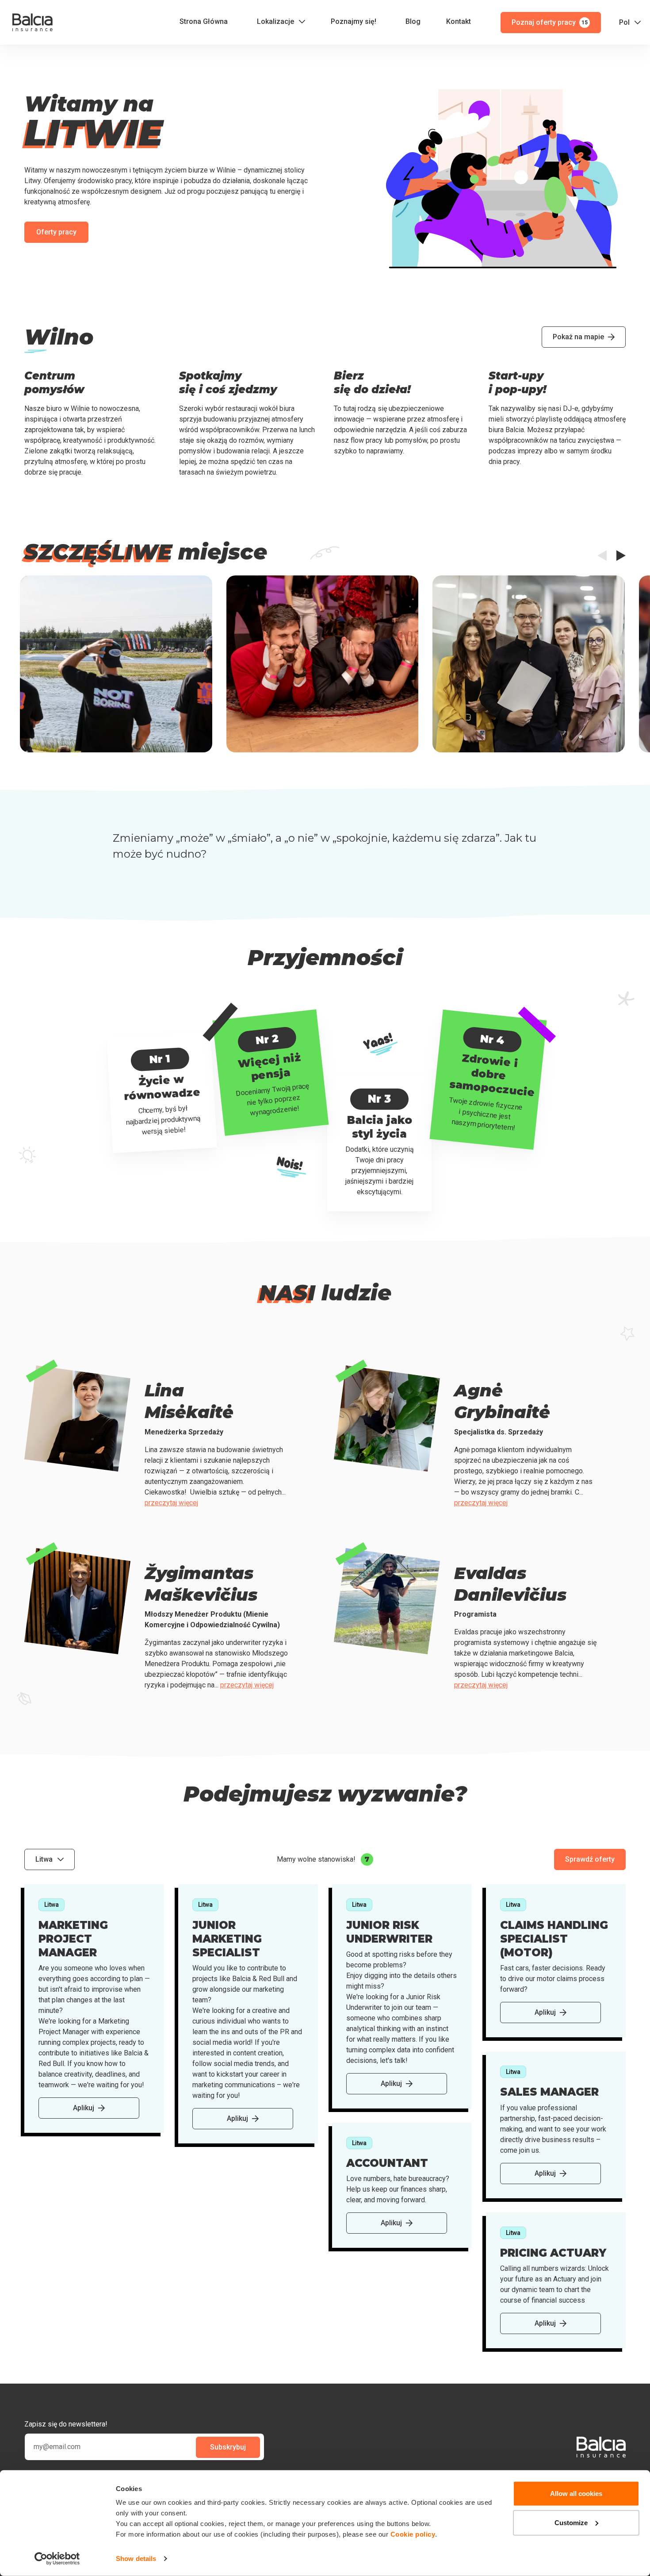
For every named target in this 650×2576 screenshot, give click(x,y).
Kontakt (459, 21)
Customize (571, 2522)
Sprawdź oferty (590, 1859)
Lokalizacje (275, 21)
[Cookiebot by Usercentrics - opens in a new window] (57, 2559)
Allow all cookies (576, 2494)
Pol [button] (624, 22)
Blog (413, 21)
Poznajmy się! (354, 21)
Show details (136, 2559)
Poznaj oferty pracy (550, 22)
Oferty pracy (56, 232)
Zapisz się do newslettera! (66, 2424)
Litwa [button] (44, 1859)
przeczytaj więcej (171, 1503)
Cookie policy (413, 2534)
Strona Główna (204, 21)
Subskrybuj (228, 2447)
